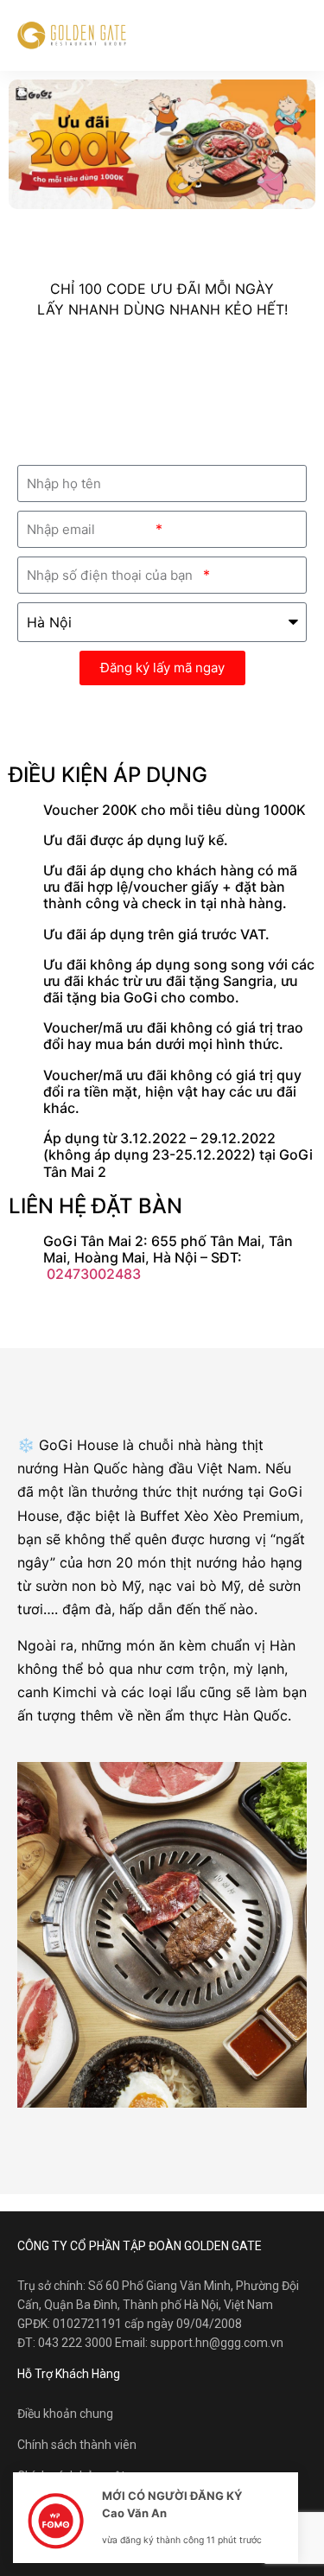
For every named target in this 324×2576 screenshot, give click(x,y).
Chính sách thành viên (77, 2445)
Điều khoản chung (65, 2414)
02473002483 (94, 1274)
